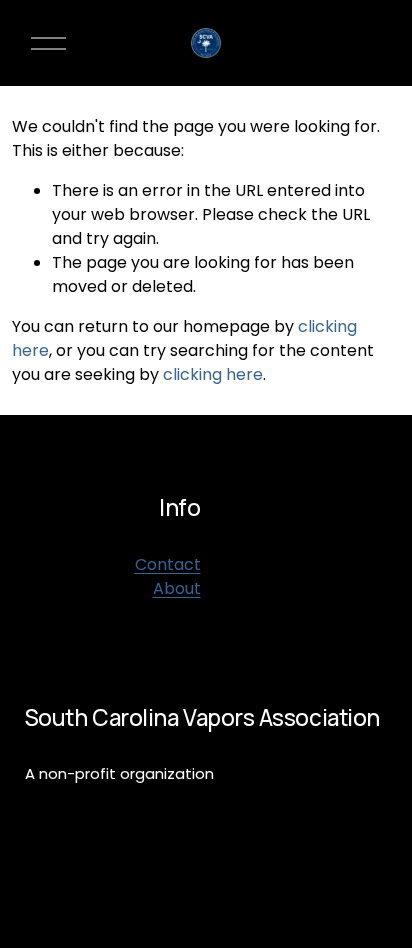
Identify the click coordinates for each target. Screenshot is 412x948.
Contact (168, 564)
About (177, 588)
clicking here (213, 374)
